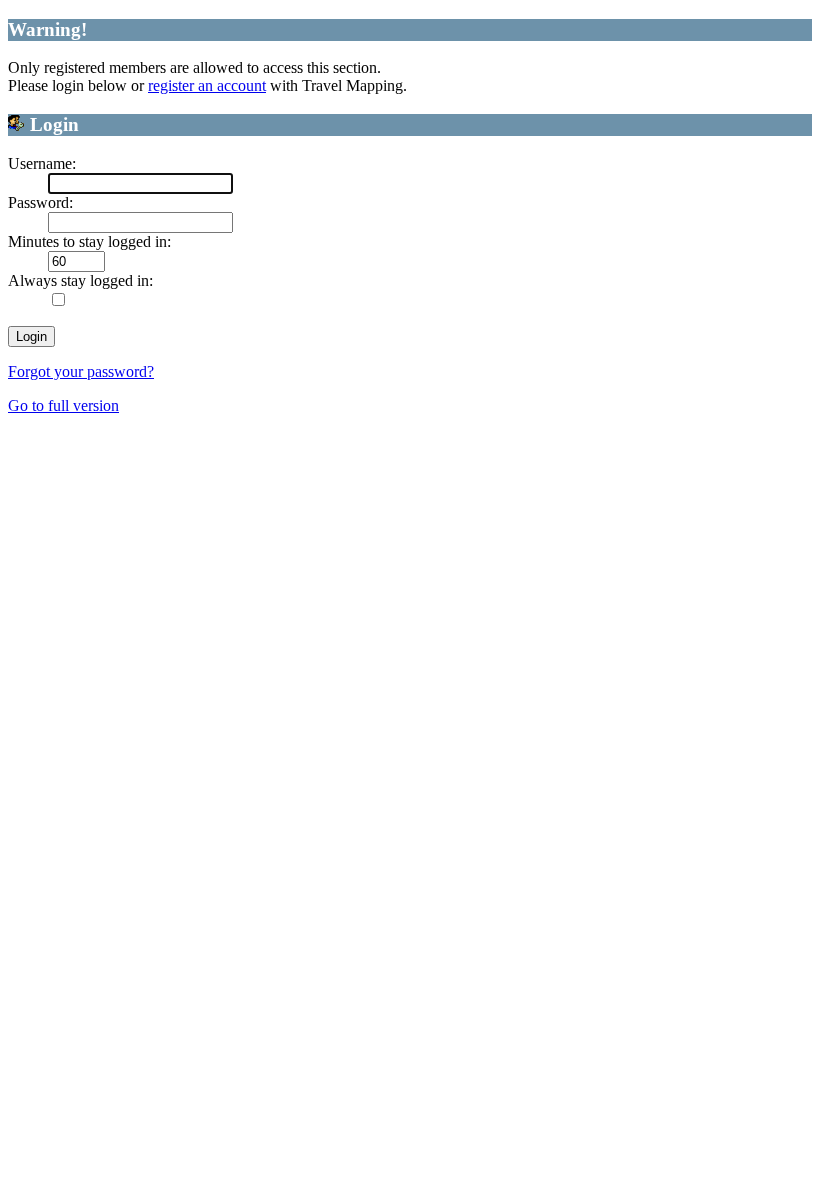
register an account (207, 85)
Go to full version (63, 405)
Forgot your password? (81, 371)
